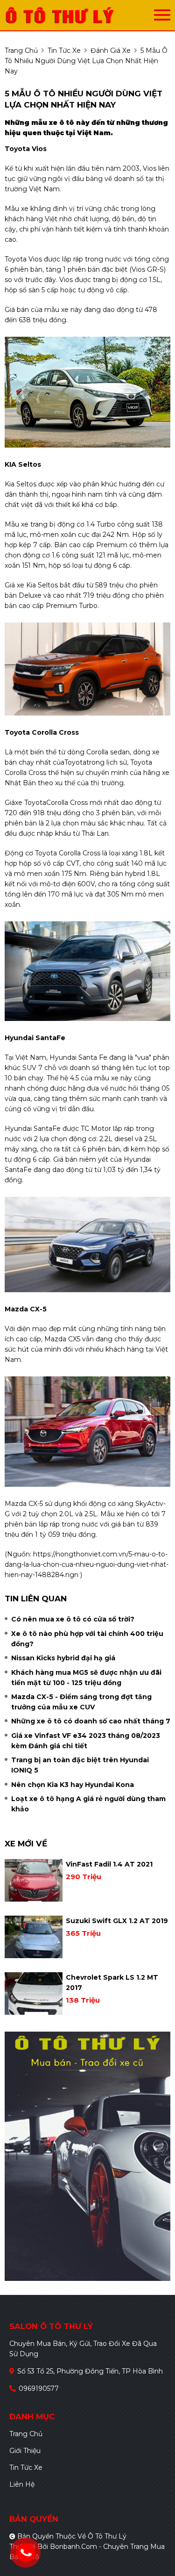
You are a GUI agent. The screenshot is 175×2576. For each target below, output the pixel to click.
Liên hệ (22, 2484)
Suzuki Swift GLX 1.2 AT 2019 (117, 1921)
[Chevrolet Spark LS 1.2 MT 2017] (34, 1994)
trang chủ (21, 51)
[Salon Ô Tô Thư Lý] (79, 15)
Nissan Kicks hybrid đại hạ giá (63, 1658)
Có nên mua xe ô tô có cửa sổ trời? (73, 1619)
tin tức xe (64, 51)
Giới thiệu (25, 2451)
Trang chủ (26, 2434)
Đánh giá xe (111, 51)
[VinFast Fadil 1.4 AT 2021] (34, 1880)
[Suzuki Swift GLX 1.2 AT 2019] (34, 1937)
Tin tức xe (26, 2467)
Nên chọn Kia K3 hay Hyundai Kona (73, 1785)
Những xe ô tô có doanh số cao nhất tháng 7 (91, 1721)
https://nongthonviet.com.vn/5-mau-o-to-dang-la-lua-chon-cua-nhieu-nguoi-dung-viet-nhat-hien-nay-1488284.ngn (87, 1564)
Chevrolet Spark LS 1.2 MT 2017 (112, 1983)
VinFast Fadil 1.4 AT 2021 (109, 1864)
